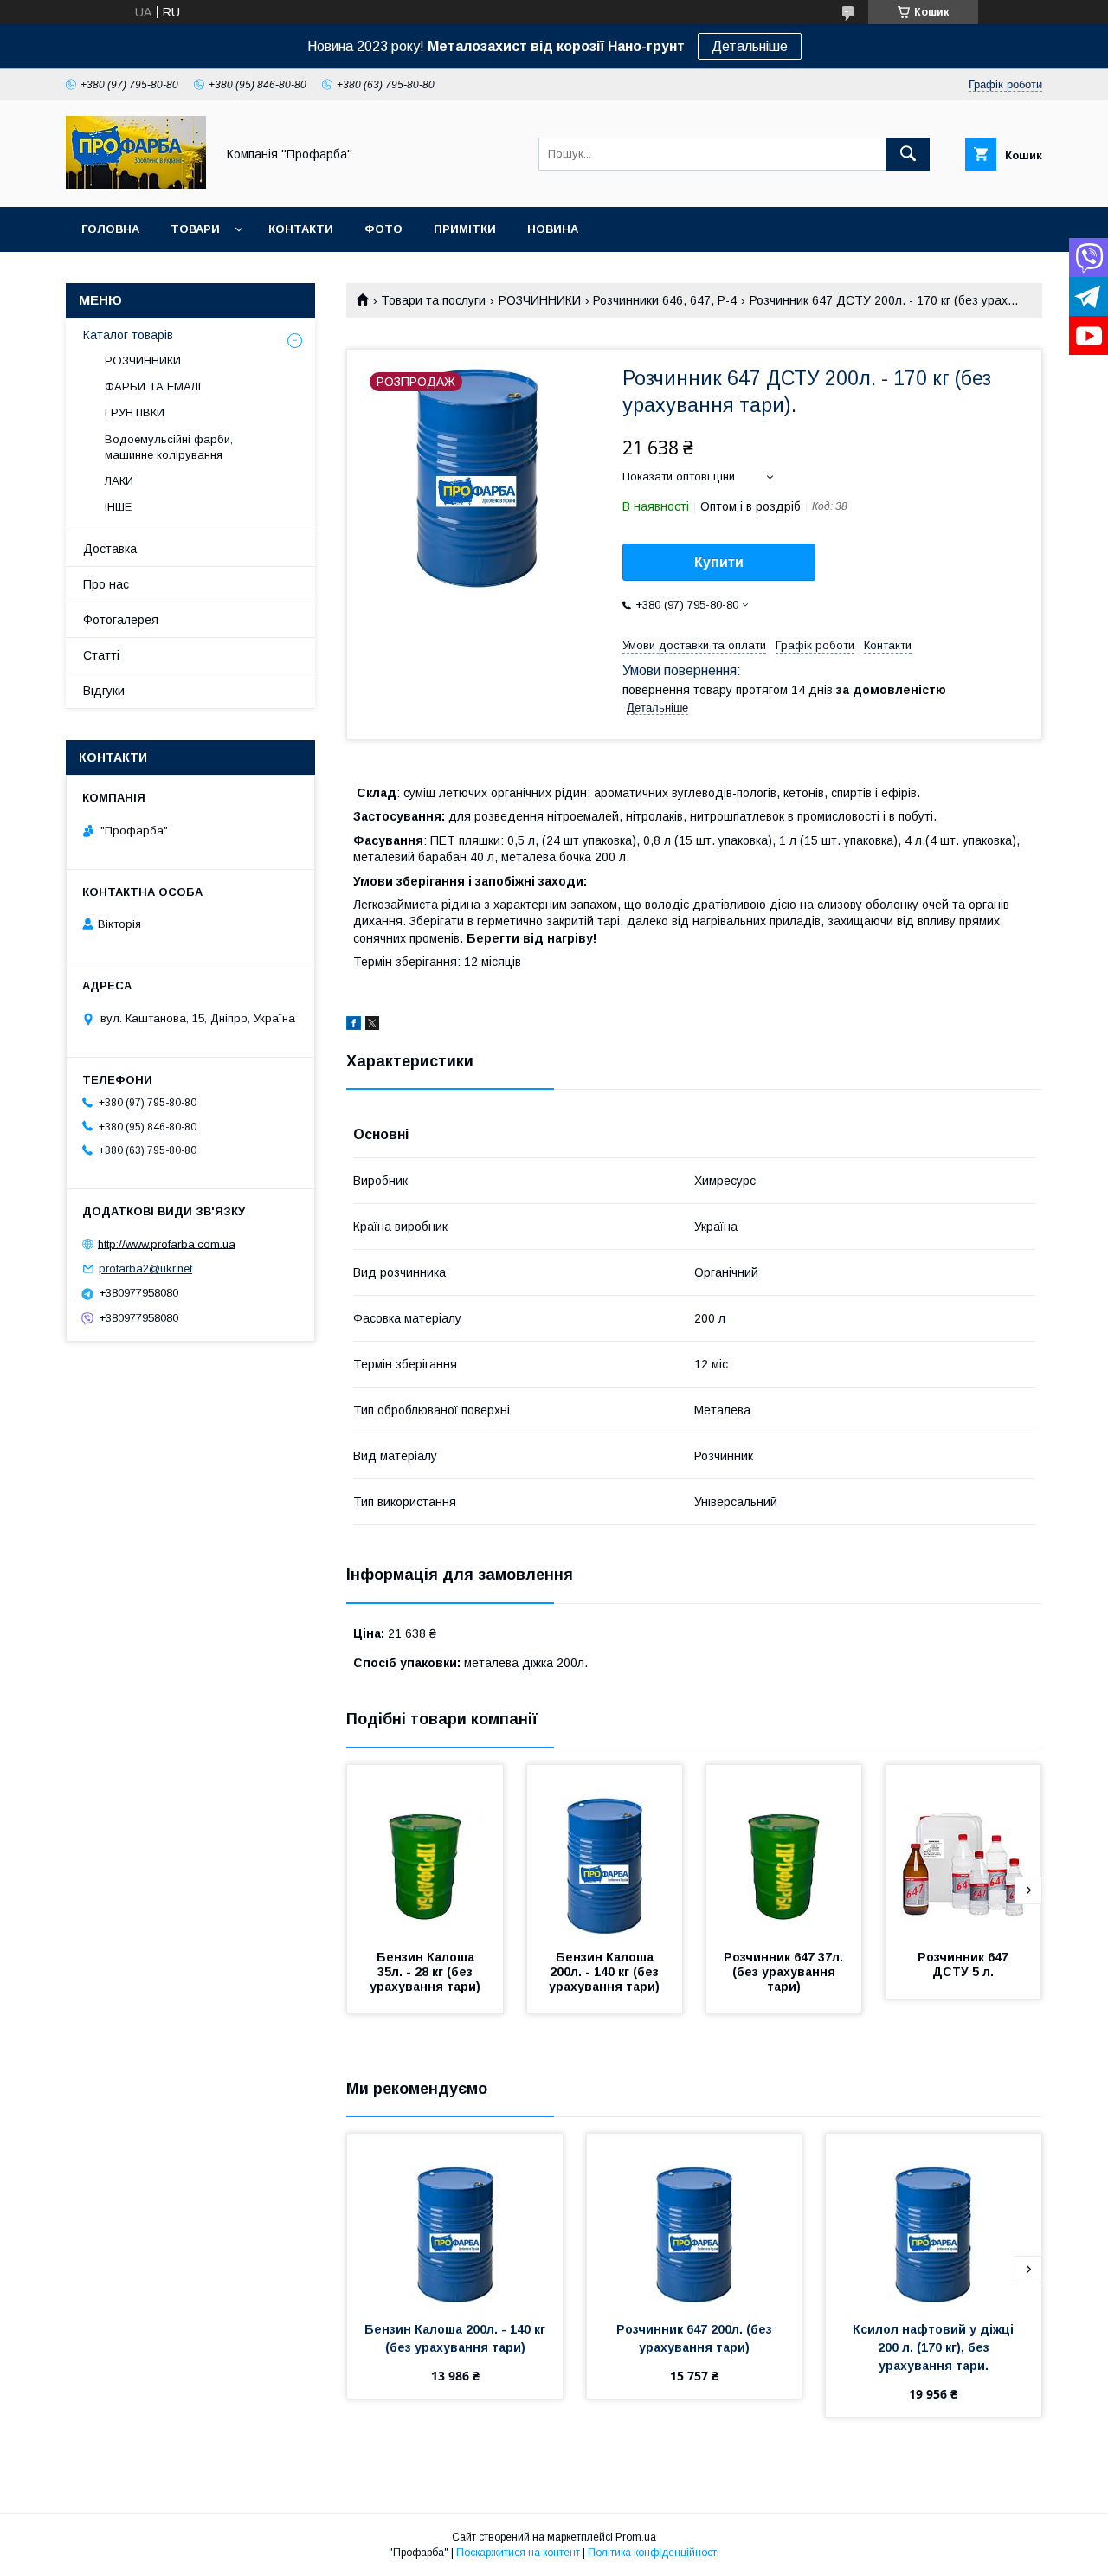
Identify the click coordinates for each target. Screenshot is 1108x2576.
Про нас (106, 584)
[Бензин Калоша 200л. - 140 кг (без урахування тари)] (605, 1851)
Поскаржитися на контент (518, 2553)
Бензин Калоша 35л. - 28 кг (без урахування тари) (425, 1972)
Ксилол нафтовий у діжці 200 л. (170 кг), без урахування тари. (935, 2347)
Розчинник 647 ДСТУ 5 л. (965, 1964)
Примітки (465, 229)
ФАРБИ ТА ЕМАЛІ (153, 386)
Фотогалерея (121, 620)
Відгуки (104, 691)
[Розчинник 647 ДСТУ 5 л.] (963, 1851)
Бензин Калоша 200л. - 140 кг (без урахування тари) (606, 1972)
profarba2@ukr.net (145, 1269)
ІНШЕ (118, 507)
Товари (195, 229)
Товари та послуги (433, 300)
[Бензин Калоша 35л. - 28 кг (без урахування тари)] (425, 1851)
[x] (372, 1026)
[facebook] (354, 1026)
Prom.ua (636, 2537)
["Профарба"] (136, 184)
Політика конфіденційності (654, 2553)
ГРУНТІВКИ (135, 412)
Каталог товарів (128, 335)
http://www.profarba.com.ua (167, 1243)
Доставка (110, 549)
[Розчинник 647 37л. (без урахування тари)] (784, 1851)
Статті (101, 655)
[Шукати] (908, 154)
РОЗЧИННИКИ (540, 300)
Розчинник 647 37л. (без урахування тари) (785, 1972)
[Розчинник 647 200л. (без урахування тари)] (695, 2220)
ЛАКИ (119, 481)
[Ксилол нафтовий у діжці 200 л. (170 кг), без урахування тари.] (934, 2220)
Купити (719, 562)
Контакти (301, 229)
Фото (383, 229)
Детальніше (750, 46)
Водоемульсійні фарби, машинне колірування (169, 447)
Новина (553, 229)
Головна (110, 229)
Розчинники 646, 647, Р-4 (665, 300)
